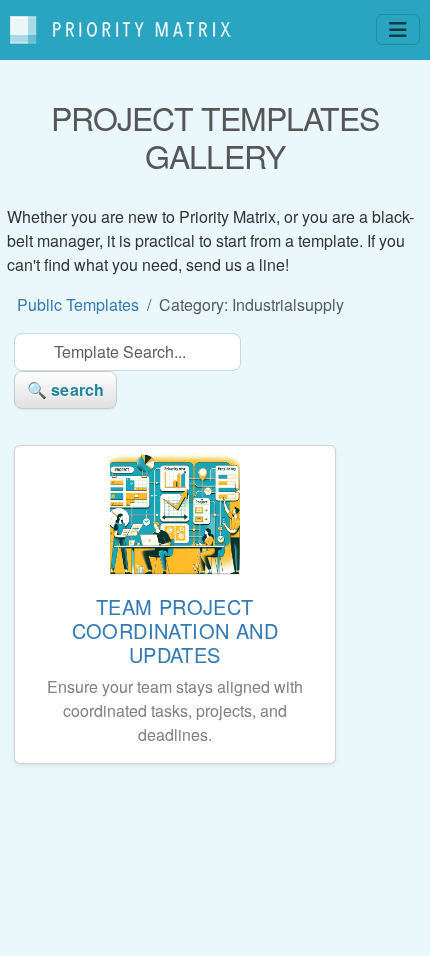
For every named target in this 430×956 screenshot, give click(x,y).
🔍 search (65, 389)
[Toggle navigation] (398, 29)
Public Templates (78, 304)
